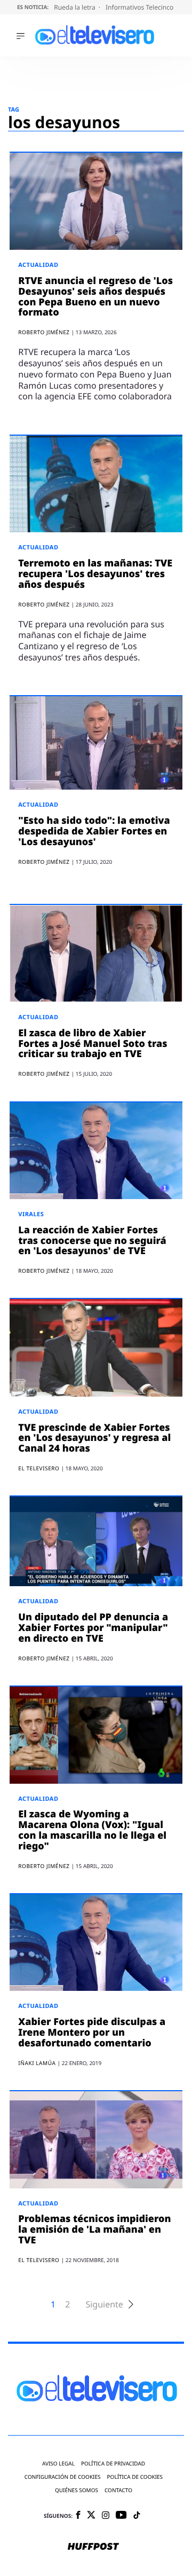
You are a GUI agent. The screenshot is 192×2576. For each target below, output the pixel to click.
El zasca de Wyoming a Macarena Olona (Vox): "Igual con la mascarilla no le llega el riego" (92, 1830)
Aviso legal (58, 2464)
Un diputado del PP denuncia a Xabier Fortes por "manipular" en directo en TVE (93, 1628)
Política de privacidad (113, 2464)
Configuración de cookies (63, 2477)
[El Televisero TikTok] (137, 2516)
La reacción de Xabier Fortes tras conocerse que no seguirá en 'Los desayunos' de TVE (92, 1241)
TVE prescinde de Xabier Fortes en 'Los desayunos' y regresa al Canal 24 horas (94, 1438)
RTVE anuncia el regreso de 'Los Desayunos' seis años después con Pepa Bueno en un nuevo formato (95, 297)
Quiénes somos (77, 2490)
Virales (31, 1214)
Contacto (118, 2490)
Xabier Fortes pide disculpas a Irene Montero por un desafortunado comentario (92, 2033)
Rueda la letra (75, 7)
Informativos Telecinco (140, 7)
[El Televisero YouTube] (121, 2515)
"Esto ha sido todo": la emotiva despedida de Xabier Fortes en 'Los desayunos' (94, 831)
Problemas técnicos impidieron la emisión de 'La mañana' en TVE (94, 2230)
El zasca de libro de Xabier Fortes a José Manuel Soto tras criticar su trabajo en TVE (93, 1044)
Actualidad (38, 265)
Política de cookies (135, 2477)
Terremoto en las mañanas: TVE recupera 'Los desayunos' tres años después (95, 574)
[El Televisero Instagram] (106, 2516)
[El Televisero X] (91, 2516)
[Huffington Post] (93, 2547)
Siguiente (104, 2305)
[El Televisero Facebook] (78, 2516)
